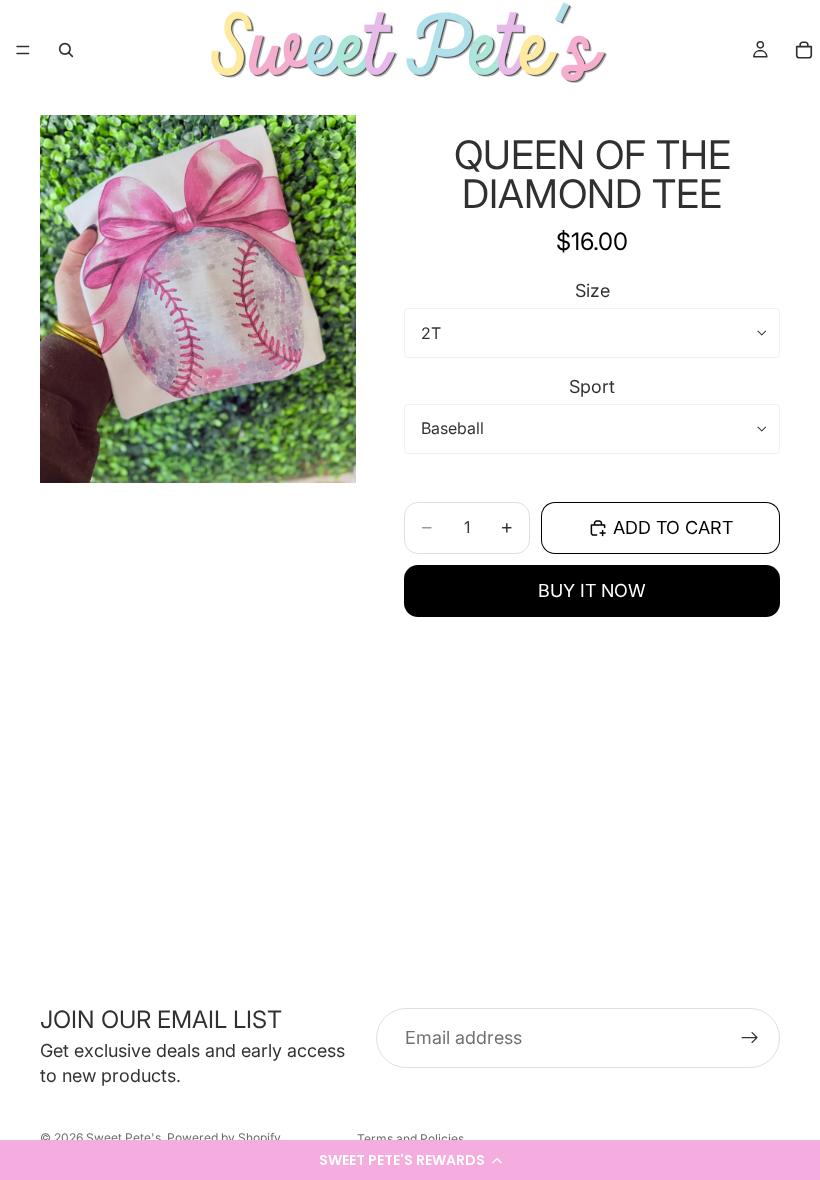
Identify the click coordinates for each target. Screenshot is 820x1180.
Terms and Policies (410, 1138)
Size (592, 290)
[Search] (66, 50)
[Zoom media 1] (198, 299)
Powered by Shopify (224, 1137)
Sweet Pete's (123, 1137)
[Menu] (23, 50)
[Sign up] (750, 1038)
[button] (410, 1160)
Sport (592, 386)
